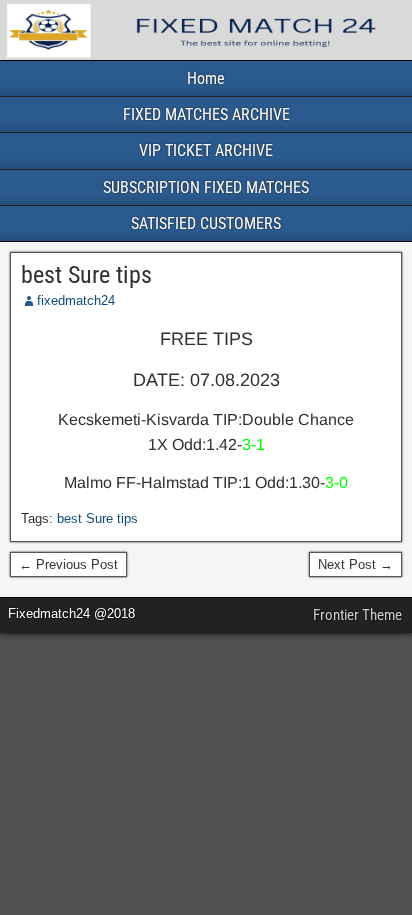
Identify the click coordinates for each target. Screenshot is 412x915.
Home (206, 78)
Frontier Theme (357, 615)
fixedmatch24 (76, 300)
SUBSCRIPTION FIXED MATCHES (206, 187)
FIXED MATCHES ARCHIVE (206, 114)
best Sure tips (86, 275)
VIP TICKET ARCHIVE (206, 150)
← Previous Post (68, 564)
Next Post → (355, 564)
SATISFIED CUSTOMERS (206, 223)
